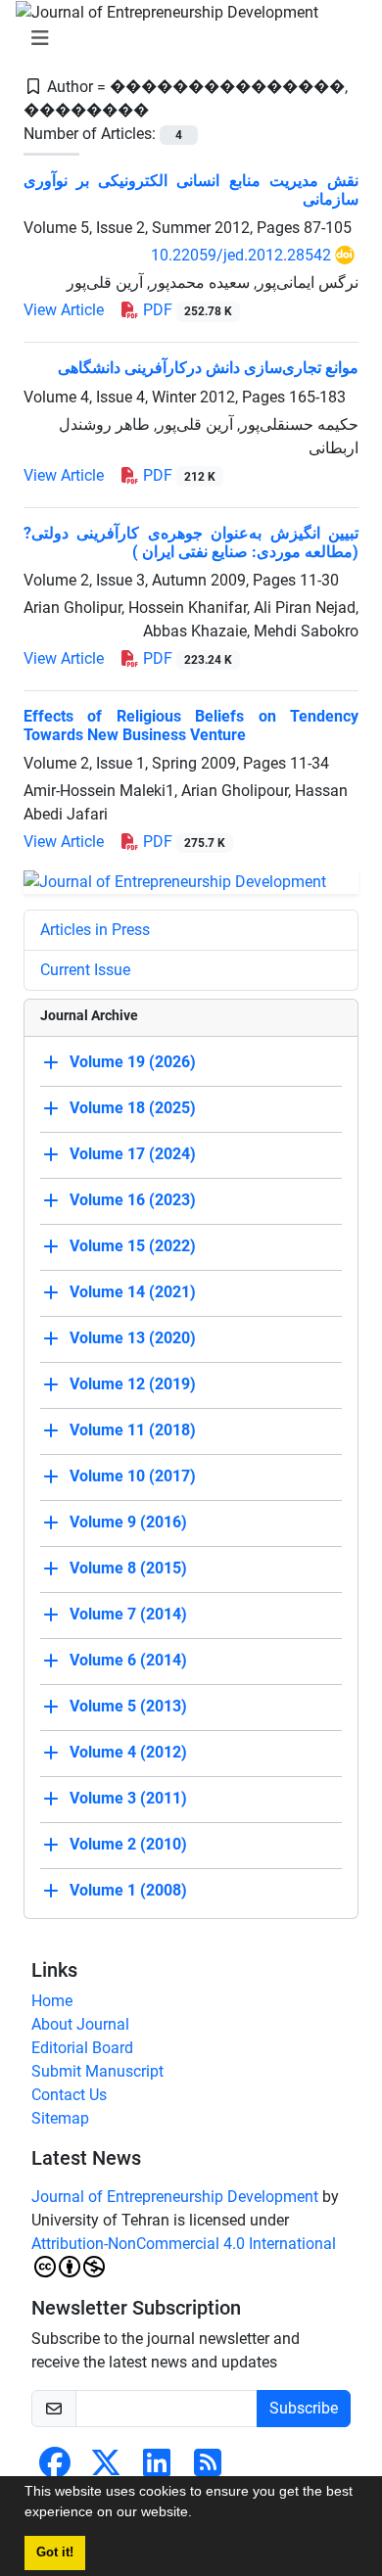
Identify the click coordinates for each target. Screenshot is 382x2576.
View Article (64, 310)
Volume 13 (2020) (133, 1338)
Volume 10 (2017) (133, 1476)
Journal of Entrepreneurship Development (175, 2197)
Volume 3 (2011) (128, 1798)
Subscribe (304, 2408)
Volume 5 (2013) (128, 1706)
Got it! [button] (55, 2553)
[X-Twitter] (106, 2469)
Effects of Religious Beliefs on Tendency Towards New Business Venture (191, 726)
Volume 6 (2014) (128, 1660)
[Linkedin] (157, 2469)
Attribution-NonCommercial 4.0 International (184, 2244)
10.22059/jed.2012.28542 (241, 255)
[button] (199, 2514)
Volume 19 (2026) (133, 1062)
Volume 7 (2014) (128, 1614)
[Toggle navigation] (185, 38)
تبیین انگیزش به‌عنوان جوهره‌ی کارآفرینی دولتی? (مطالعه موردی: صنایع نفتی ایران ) (191, 542)
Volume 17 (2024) (133, 1154)
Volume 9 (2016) (128, 1522)
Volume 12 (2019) (133, 1384)
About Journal (80, 2024)
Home (52, 2001)
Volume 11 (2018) (133, 1430)
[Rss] (208, 2469)
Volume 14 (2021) (133, 1292)
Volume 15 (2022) (133, 1246)
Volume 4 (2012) (128, 1752)
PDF (186, 310)
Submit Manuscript (97, 2071)
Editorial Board (82, 2048)
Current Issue (85, 970)
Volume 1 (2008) (128, 1890)
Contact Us (69, 2095)
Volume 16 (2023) (133, 1200)
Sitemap (60, 2118)
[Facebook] (55, 2469)
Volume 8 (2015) (128, 1568)
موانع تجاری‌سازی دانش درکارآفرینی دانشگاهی (208, 368)
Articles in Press (95, 930)
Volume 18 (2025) (133, 1108)
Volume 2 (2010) (128, 1844)
